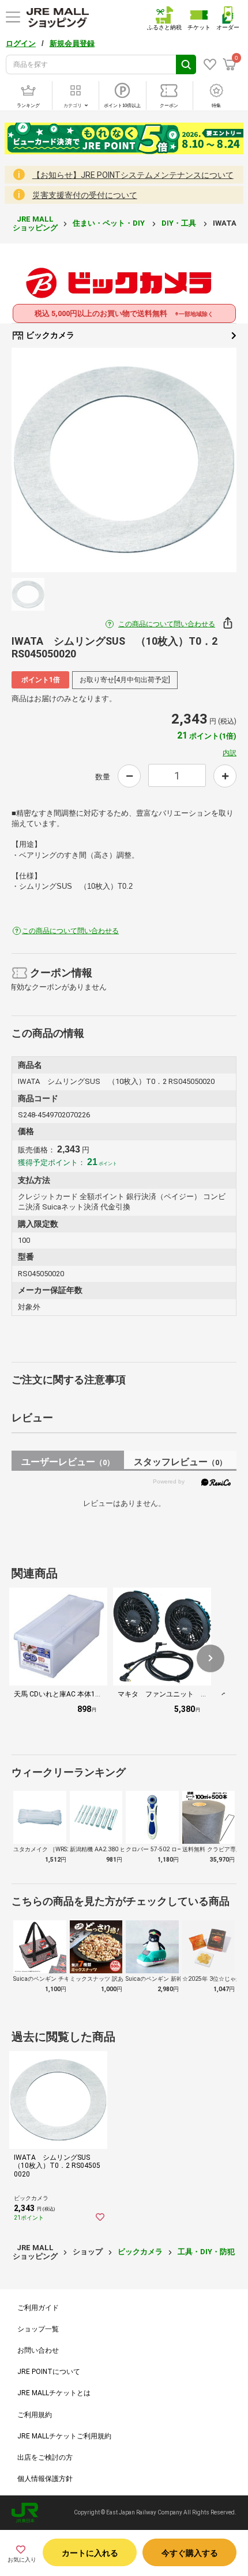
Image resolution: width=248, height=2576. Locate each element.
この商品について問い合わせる (167, 624)
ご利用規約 (35, 2415)
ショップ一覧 (38, 2329)
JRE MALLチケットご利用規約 (64, 2436)
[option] (124, 460)
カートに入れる (90, 2553)
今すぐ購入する (190, 2553)
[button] (211, 1658)
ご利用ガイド (38, 2308)
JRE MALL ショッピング (35, 223)
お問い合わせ (38, 2350)
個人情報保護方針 (45, 2479)
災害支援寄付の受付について (85, 195)
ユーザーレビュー (68, 1462)
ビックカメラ (49, 335)
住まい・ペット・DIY (110, 223)
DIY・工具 (180, 223)
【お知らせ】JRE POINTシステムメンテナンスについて (133, 175)
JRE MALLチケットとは (54, 2393)
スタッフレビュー (180, 1462)
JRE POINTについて (49, 2372)
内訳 (230, 753)
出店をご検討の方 (45, 2457)
